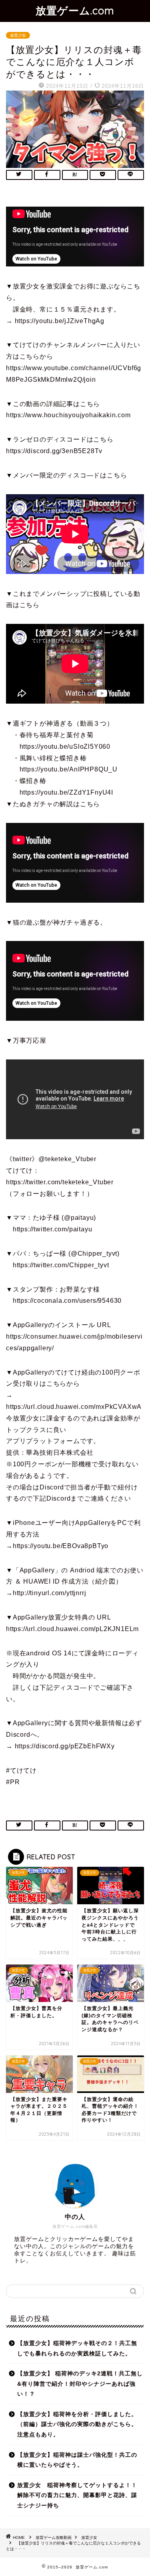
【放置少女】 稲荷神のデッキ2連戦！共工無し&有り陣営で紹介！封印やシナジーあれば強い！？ (80, 2384)
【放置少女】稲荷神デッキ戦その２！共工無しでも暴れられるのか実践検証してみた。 (77, 2348)
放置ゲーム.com (75, 10)
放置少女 (18, 35)
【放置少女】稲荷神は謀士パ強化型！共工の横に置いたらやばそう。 (77, 2460)
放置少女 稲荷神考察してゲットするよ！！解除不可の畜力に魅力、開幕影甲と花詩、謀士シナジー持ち (77, 2495)
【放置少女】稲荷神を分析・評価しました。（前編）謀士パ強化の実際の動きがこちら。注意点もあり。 (77, 2424)
